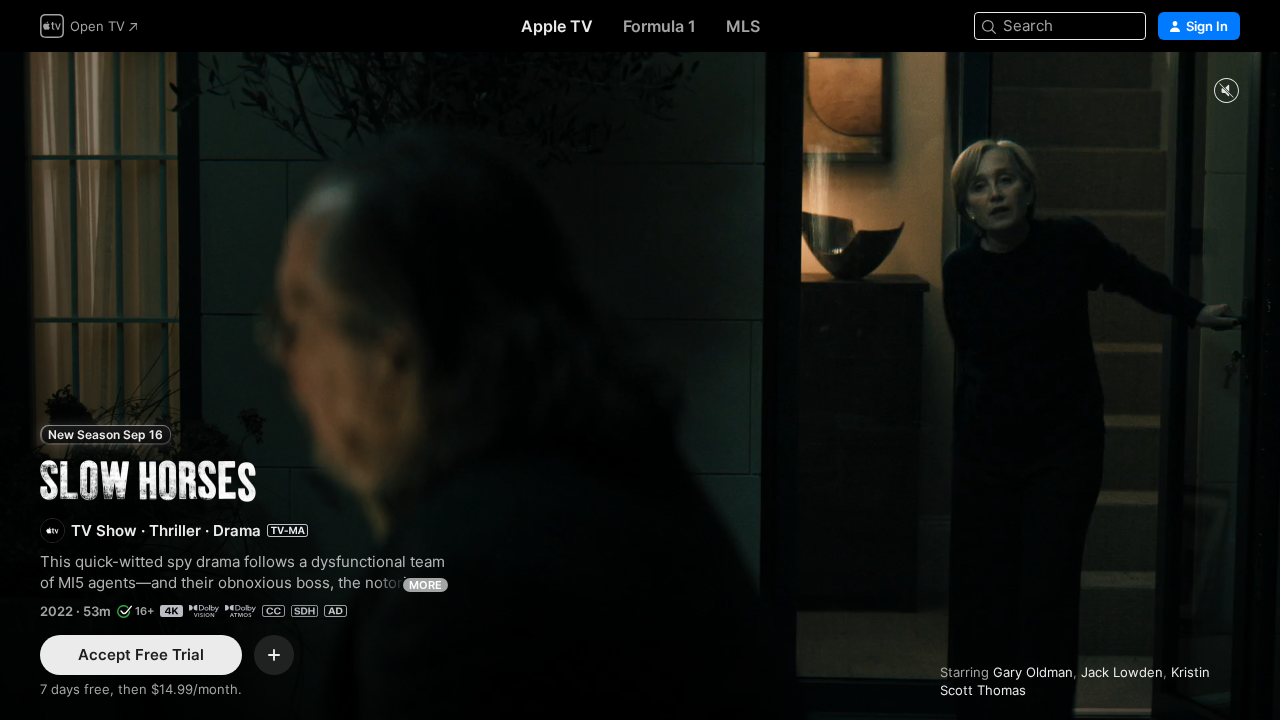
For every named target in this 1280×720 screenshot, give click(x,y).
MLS (743, 26)
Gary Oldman (1033, 672)
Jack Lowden (1122, 672)
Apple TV (557, 26)
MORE (425, 585)
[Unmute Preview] (1226, 91)
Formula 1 (659, 26)
